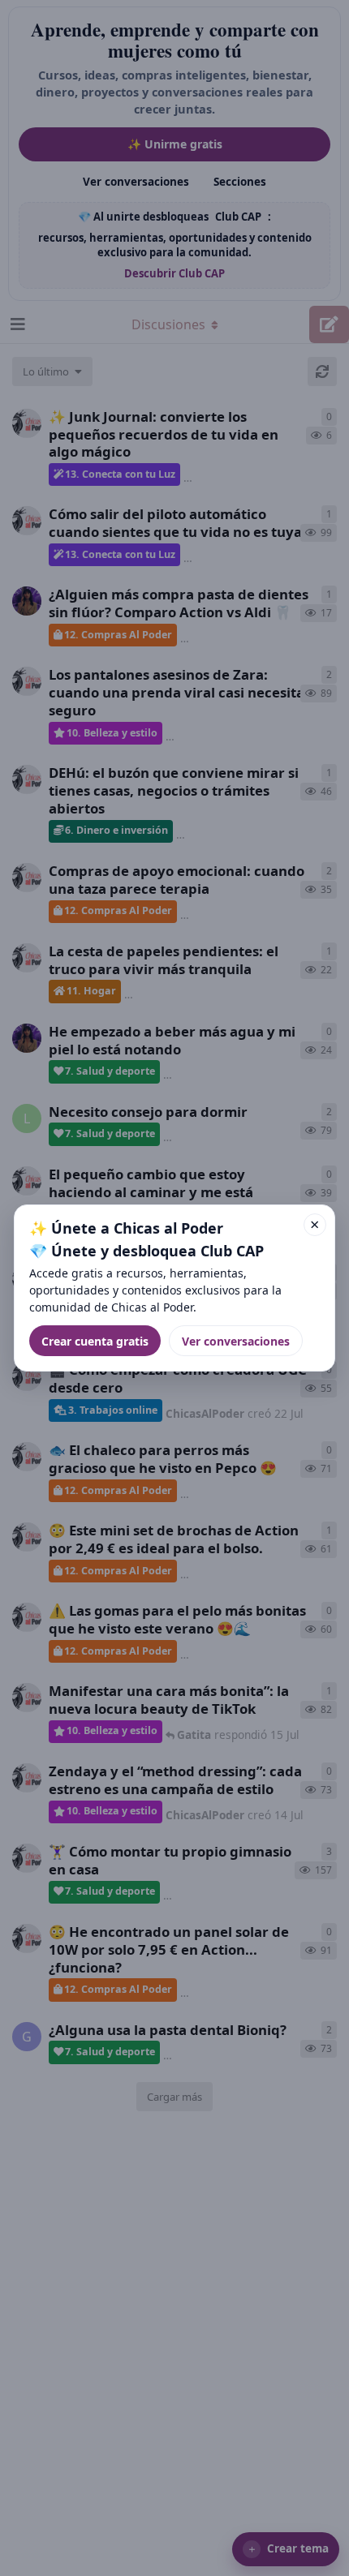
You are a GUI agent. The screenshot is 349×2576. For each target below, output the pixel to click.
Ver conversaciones (236, 1341)
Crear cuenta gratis (95, 1341)
